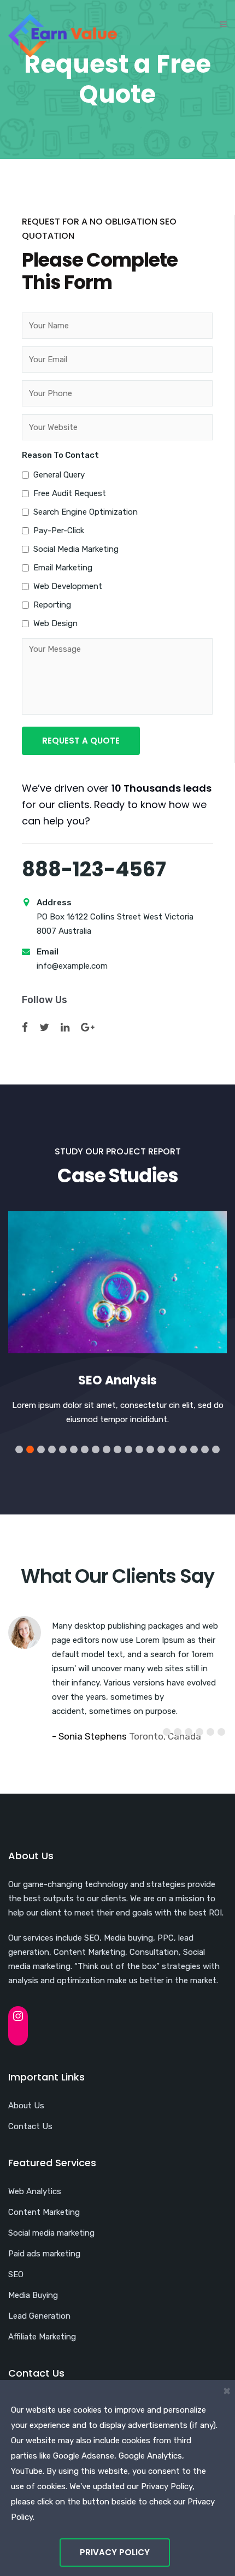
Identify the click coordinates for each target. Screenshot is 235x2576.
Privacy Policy (115, 2552)
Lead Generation (39, 2316)
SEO (16, 2274)
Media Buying (33, 2295)
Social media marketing (51, 2233)
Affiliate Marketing (42, 2337)
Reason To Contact (60, 455)
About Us (26, 2106)
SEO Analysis (117, 1380)
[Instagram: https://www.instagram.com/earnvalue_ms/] (18, 2016)
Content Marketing (44, 2212)
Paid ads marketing (44, 2254)
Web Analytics (35, 2191)
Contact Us (30, 2126)
